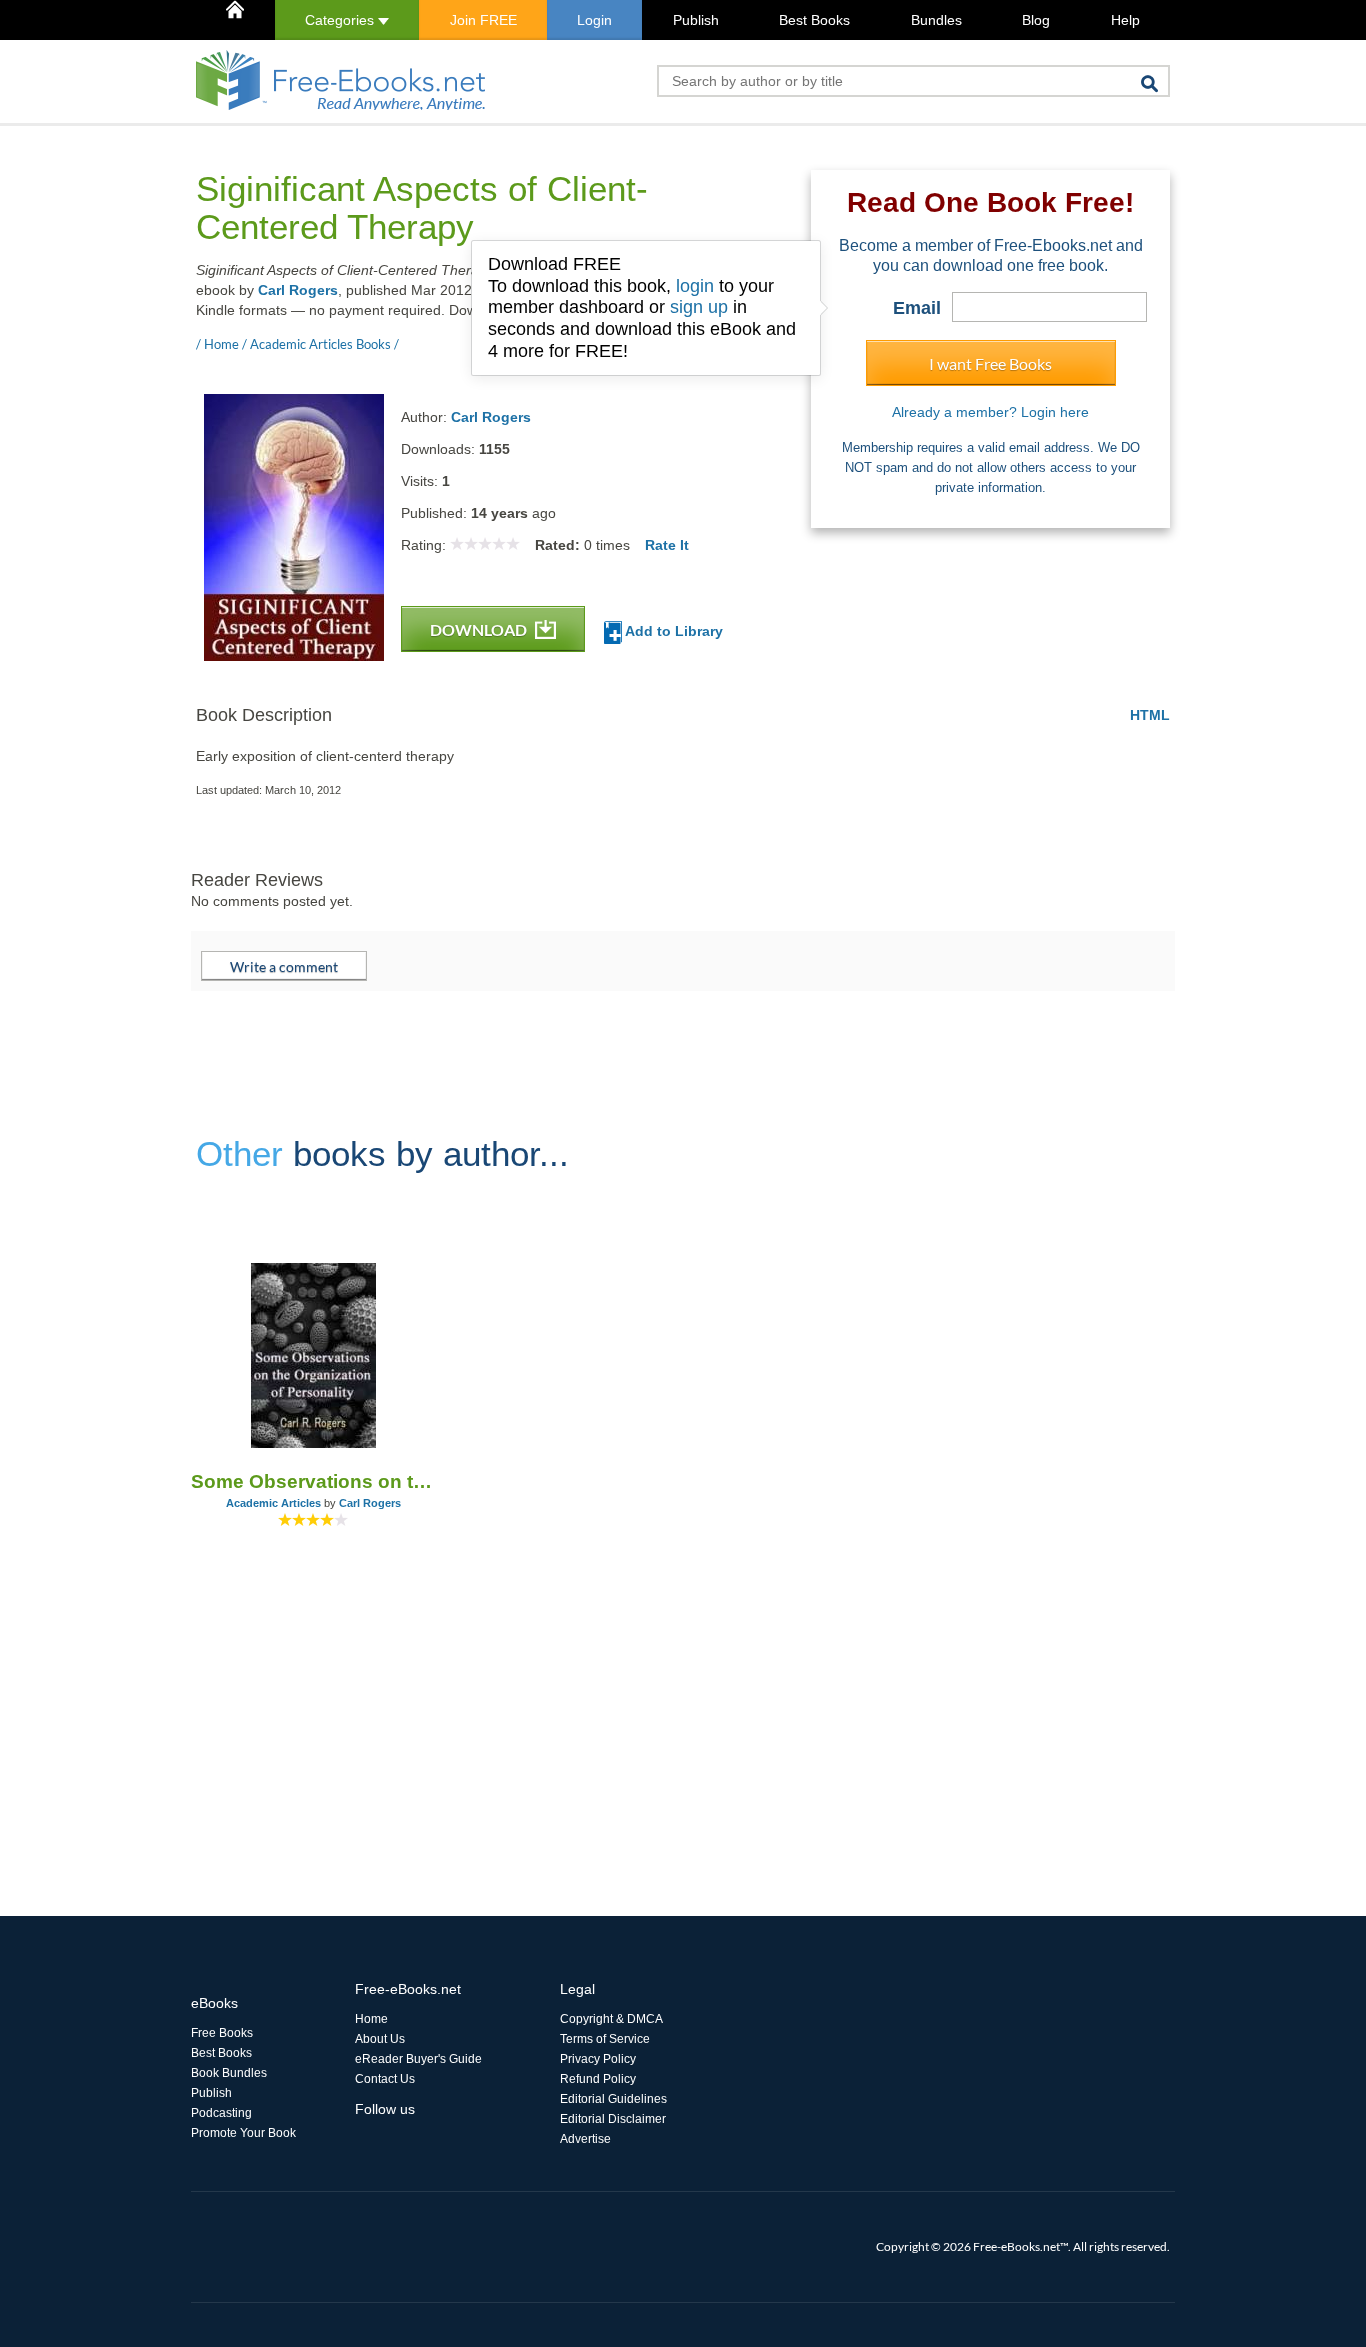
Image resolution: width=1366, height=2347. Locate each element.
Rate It (667, 545)
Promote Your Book (243, 2133)
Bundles (936, 20)
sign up (699, 307)
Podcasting (221, 2113)
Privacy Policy (598, 2059)
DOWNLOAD (480, 629)
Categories (341, 20)
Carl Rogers (298, 290)
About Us (380, 2039)
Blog (1036, 20)
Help (1125, 20)
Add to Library (672, 631)
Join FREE (483, 20)
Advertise (585, 2139)
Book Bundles (229, 2073)
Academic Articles (273, 1503)
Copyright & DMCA (611, 2019)
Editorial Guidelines (613, 2099)
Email (917, 308)
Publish (696, 20)
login (695, 286)
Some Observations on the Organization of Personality (313, 1481)
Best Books (814, 20)
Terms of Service (605, 2039)
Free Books (222, 2033)
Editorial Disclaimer (613, 2119)
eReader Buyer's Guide (418, 2059)
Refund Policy (598, 2079)
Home (371, 2019)
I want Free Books (990, 363)
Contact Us (385, 2079)
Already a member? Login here (990, 412)
